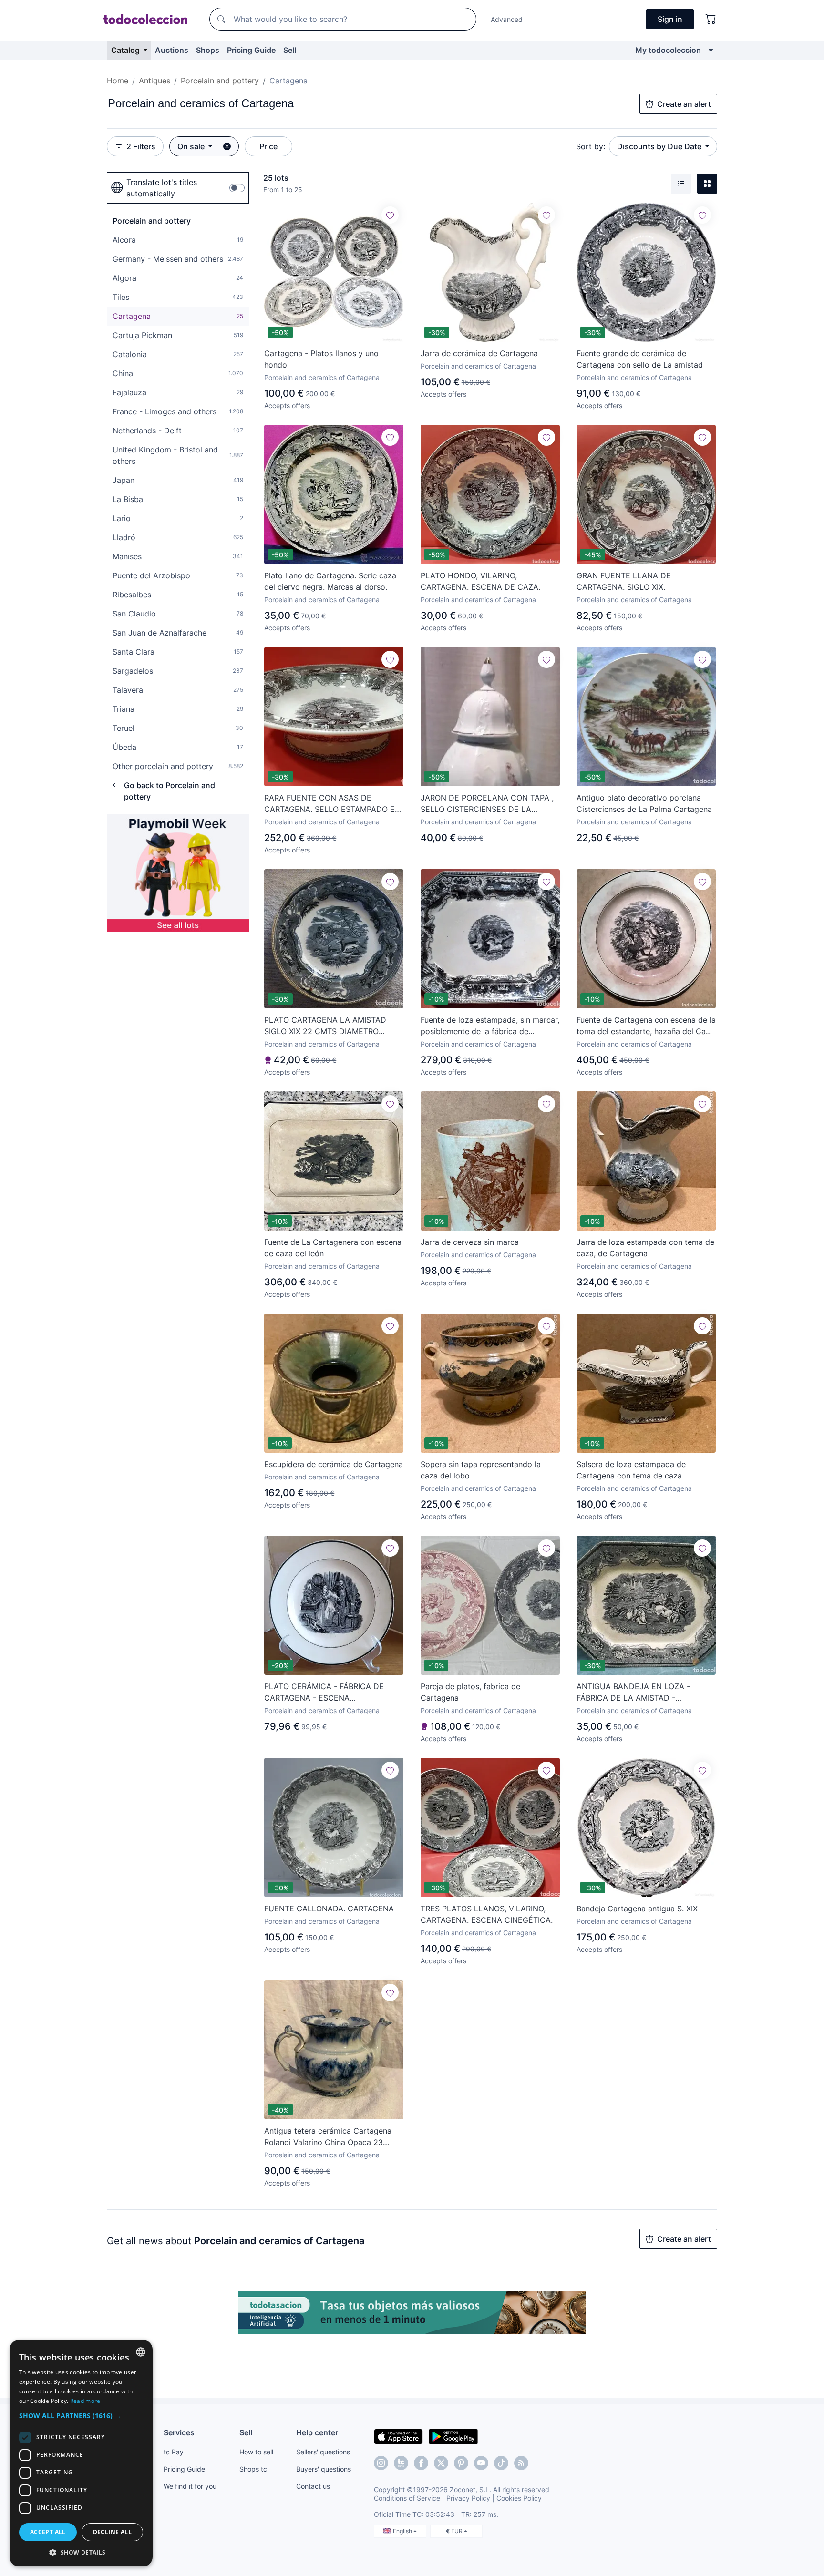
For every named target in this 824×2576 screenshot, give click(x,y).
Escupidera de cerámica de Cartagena (334, 1464)
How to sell (256, 2452)
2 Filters (141, 146)
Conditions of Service (407, 2498)
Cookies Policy (519, 2498)
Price (268, 146)
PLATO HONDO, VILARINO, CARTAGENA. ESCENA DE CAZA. (480, 581)
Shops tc (253, 2469)
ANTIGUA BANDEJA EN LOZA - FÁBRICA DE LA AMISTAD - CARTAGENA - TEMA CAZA (633, 1693)
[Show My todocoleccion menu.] (711, 50)
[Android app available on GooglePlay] (453, 2436)
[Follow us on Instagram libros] (401, 2463)
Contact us (313, 2486)
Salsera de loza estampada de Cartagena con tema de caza (631, 1470)
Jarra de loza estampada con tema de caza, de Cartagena (645, 1248)
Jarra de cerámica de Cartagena (479, 353)
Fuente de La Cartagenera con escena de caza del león (333, 1248)
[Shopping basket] (711, 19)
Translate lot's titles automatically (162, 188)
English (403, 2531)
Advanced (507, 19)
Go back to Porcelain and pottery (170, 791)
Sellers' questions (323, 2452)
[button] (81, 2416)
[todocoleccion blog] (521, 2463)
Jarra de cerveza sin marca (470, 1242)
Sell (290, 50)
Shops (208, 50)
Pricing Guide (251, 50)
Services (179, 2432)
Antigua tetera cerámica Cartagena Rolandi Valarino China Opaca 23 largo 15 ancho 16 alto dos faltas (328, 2137)
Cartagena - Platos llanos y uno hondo (321, 359)
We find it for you (190, 2486)
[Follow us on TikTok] (501, 2463)
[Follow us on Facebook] (421, 2463)
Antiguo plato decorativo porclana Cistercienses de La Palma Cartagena (644, 803)
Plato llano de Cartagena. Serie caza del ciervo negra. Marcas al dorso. (330, 581)
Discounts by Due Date (660, 146)
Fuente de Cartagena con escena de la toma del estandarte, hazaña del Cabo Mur (646, 1026)
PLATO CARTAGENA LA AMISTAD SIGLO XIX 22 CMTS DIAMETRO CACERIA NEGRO (325, 1026)
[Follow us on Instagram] (381, 2463)
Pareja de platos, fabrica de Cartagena (470, 1692)
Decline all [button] (112, 2532)
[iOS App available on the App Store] (398, 2436)
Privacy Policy (468, 2498)
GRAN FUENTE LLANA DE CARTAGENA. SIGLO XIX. (624, 581)
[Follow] (390, 215)
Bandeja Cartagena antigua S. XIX (637, 1909)
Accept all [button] (48, 2532)
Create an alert (684, 104)
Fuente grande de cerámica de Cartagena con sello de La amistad (640, 359)
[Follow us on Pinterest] (461, 2463)
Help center (317, 2432)
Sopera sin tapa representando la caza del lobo (481, 1470)
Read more (85, 2401)
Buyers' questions (324, 2469)
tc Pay (174, 2452)
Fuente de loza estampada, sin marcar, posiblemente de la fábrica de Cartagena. (490, 1026)
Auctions (172, 50)
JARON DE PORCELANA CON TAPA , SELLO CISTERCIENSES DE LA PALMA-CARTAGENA (487, 804)
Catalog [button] (126, 50)
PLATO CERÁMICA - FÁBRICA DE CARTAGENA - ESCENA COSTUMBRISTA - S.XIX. (324, 1693)
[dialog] (81, 2453)
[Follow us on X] (441, 2463)
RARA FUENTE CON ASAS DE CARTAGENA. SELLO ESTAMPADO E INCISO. (330, 804)
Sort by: (591, 146)
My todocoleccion (668, 50)
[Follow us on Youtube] (481, 2463)
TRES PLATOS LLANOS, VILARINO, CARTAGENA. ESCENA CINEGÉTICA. (487, 1914)
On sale (192, 146)
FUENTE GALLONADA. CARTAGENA (329, 1909)
